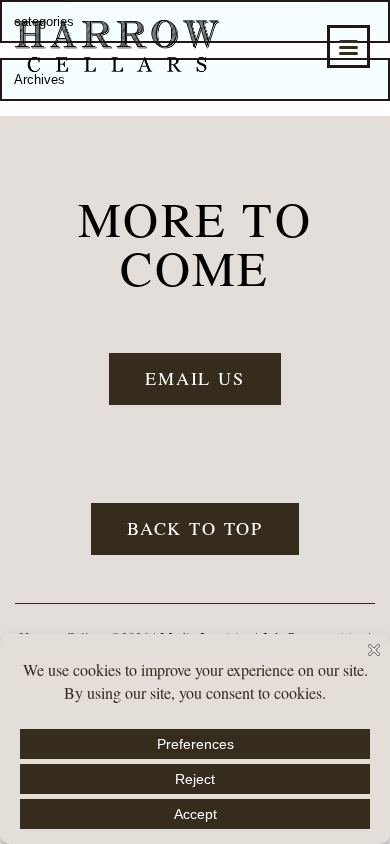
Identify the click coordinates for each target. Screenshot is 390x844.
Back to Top (195, 528)
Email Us (195, 378)
